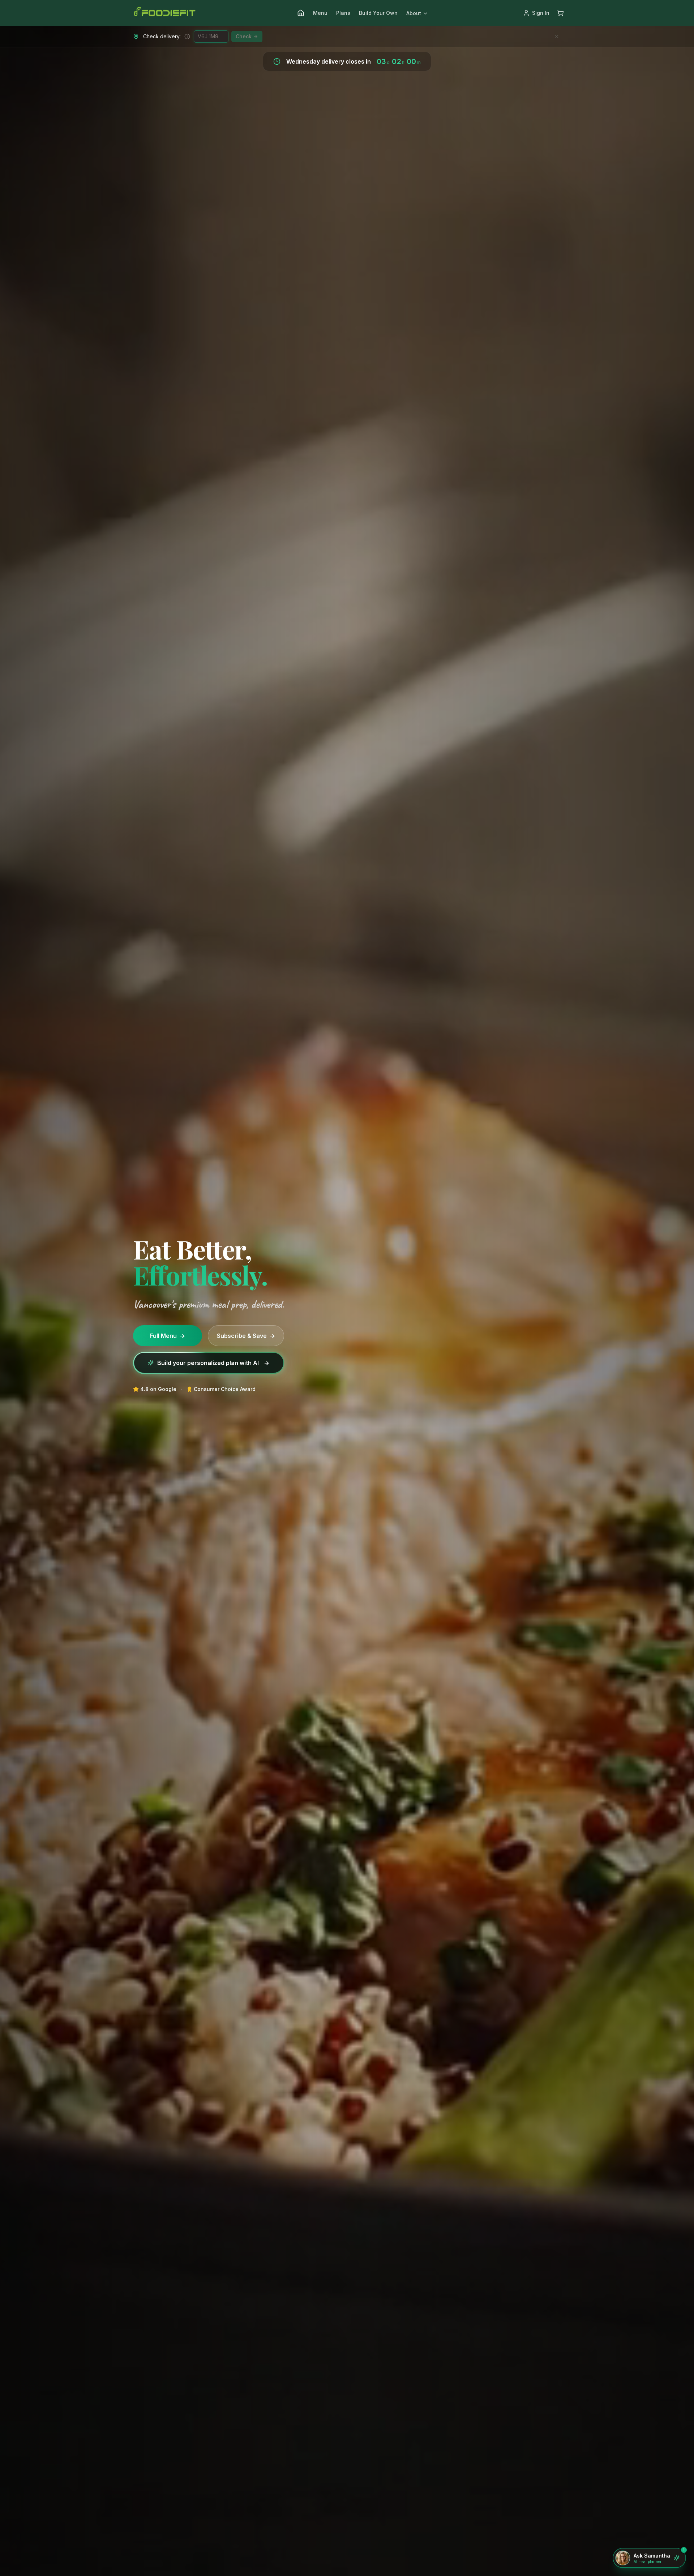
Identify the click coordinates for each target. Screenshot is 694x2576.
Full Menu (168, 1336)
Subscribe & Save (246, 1336)
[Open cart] (560, 13)
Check (244, 36)
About (414, 13)
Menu (320, 13)
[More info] (187, 37)
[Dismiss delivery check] (557, 37)
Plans (343, 13)
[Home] (301, 13)
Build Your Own (378, 13)
